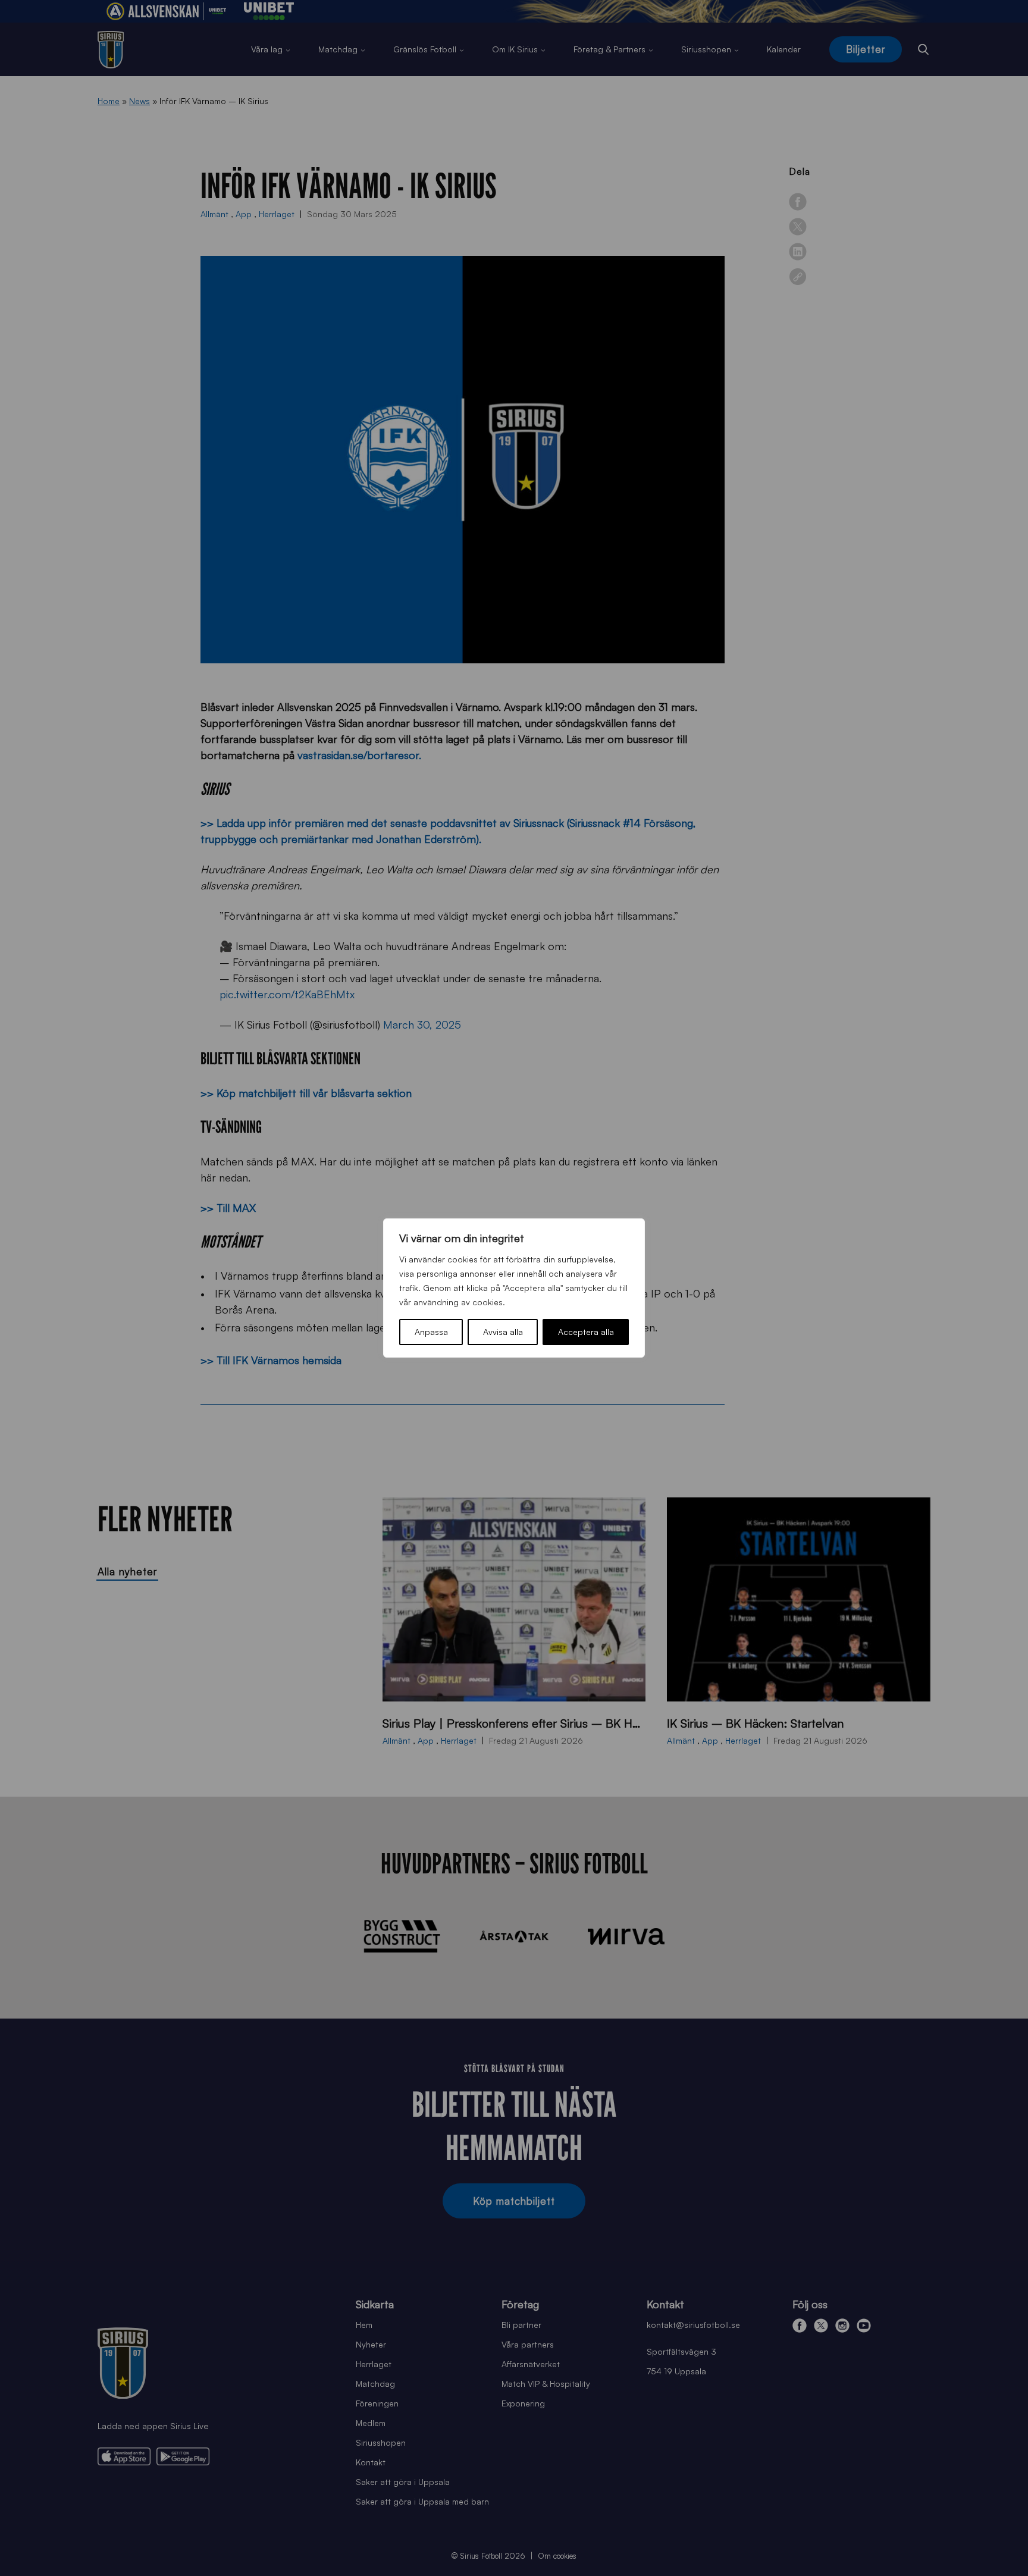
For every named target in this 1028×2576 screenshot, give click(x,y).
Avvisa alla (503, 1332)
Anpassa (431, 1332)
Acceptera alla (586, 1332)
